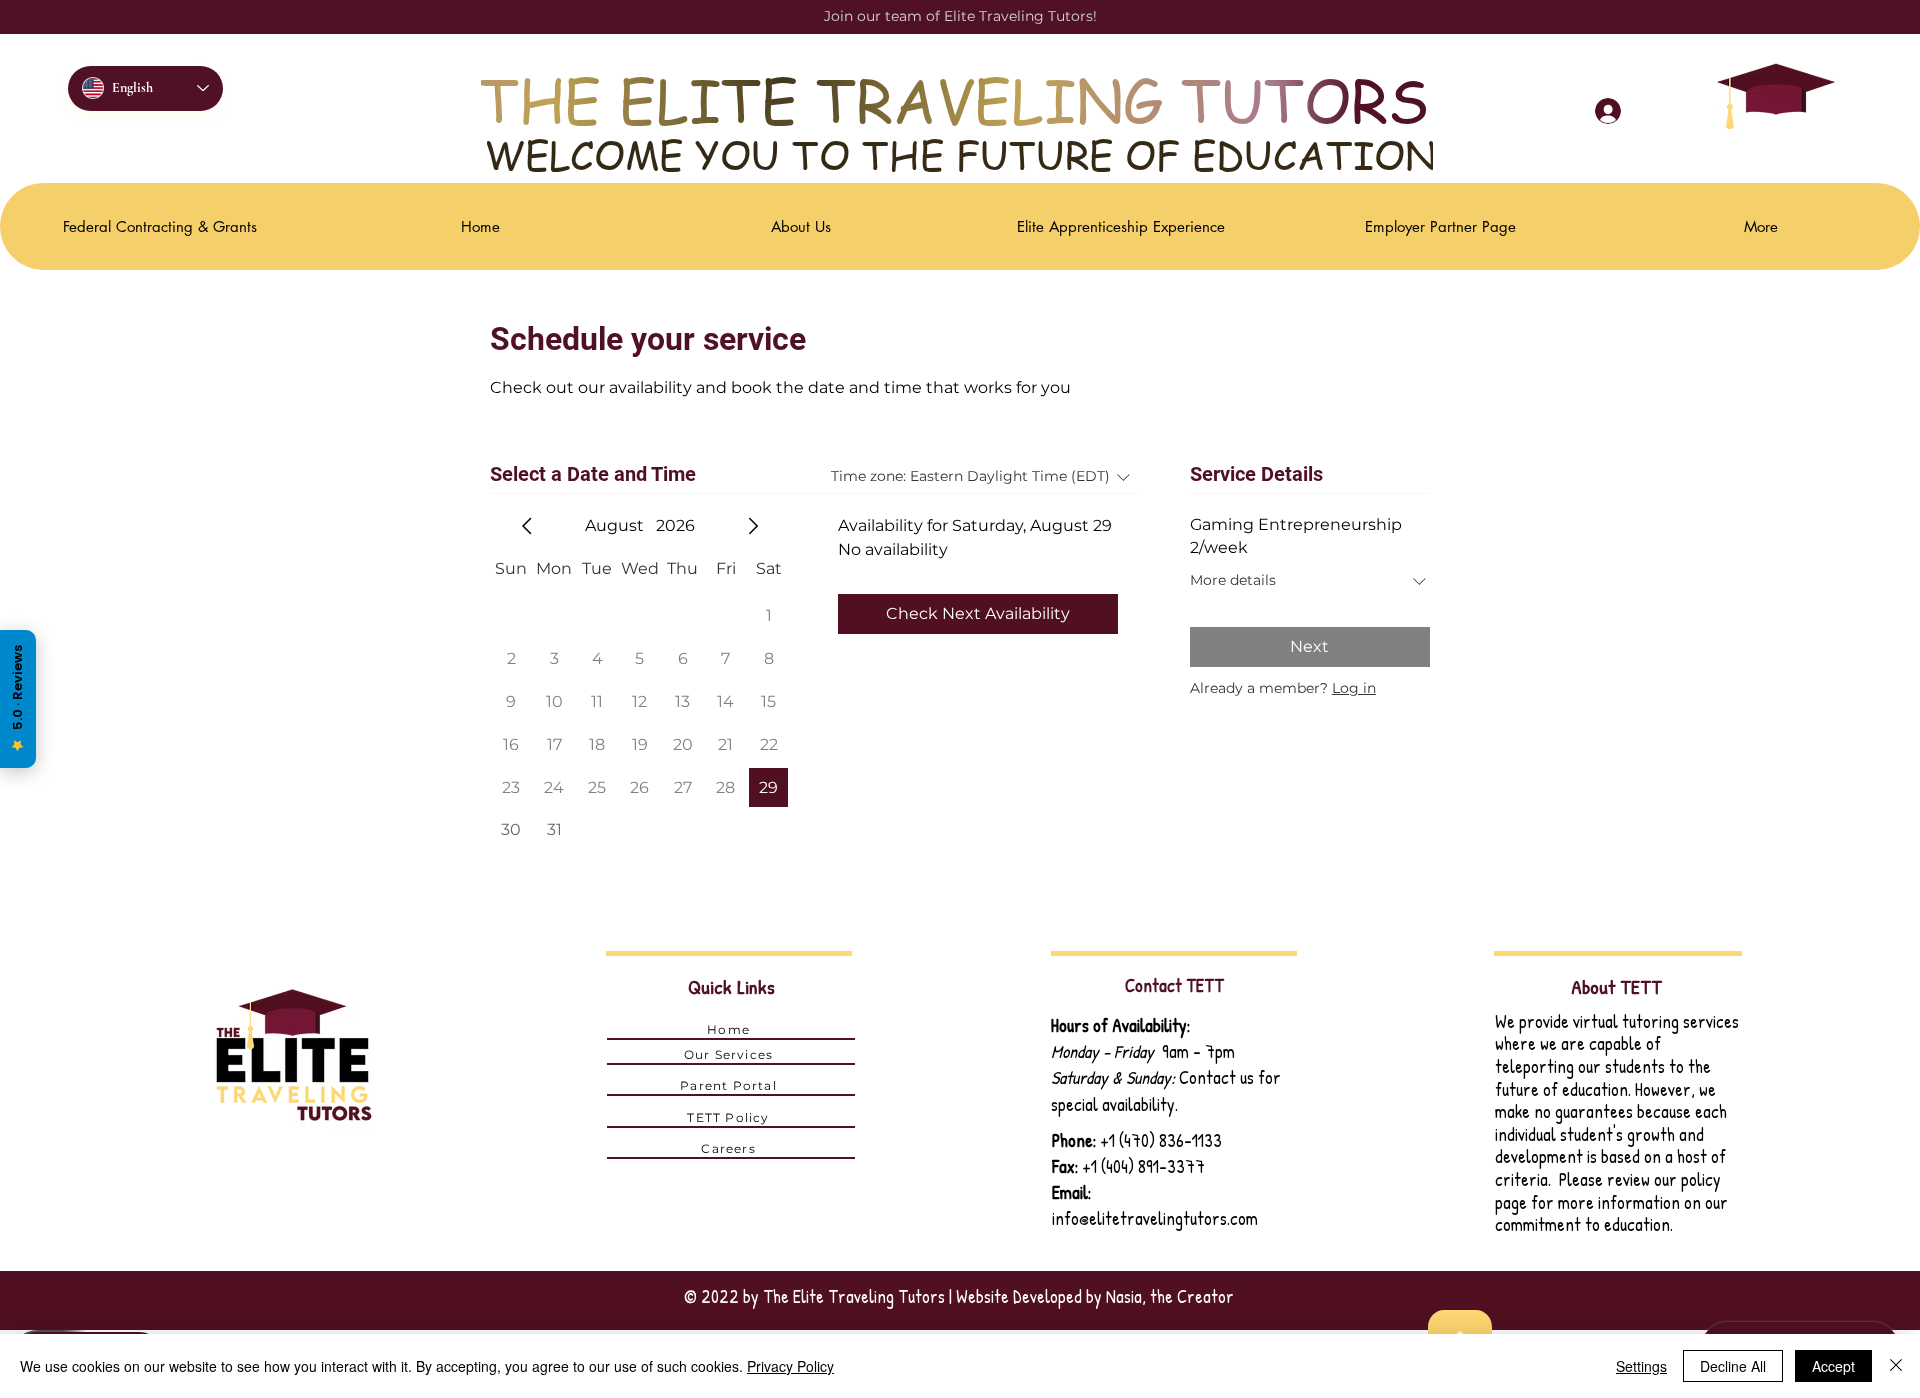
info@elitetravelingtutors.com (1155, 1218)
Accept (1833, 1366)
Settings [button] (1641, 1366)
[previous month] (527, 526)
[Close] (1896, 1366)
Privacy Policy (790, 1366)
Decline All (1733, 1366)
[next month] (753, 526)
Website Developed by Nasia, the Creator (1095, 1296)
